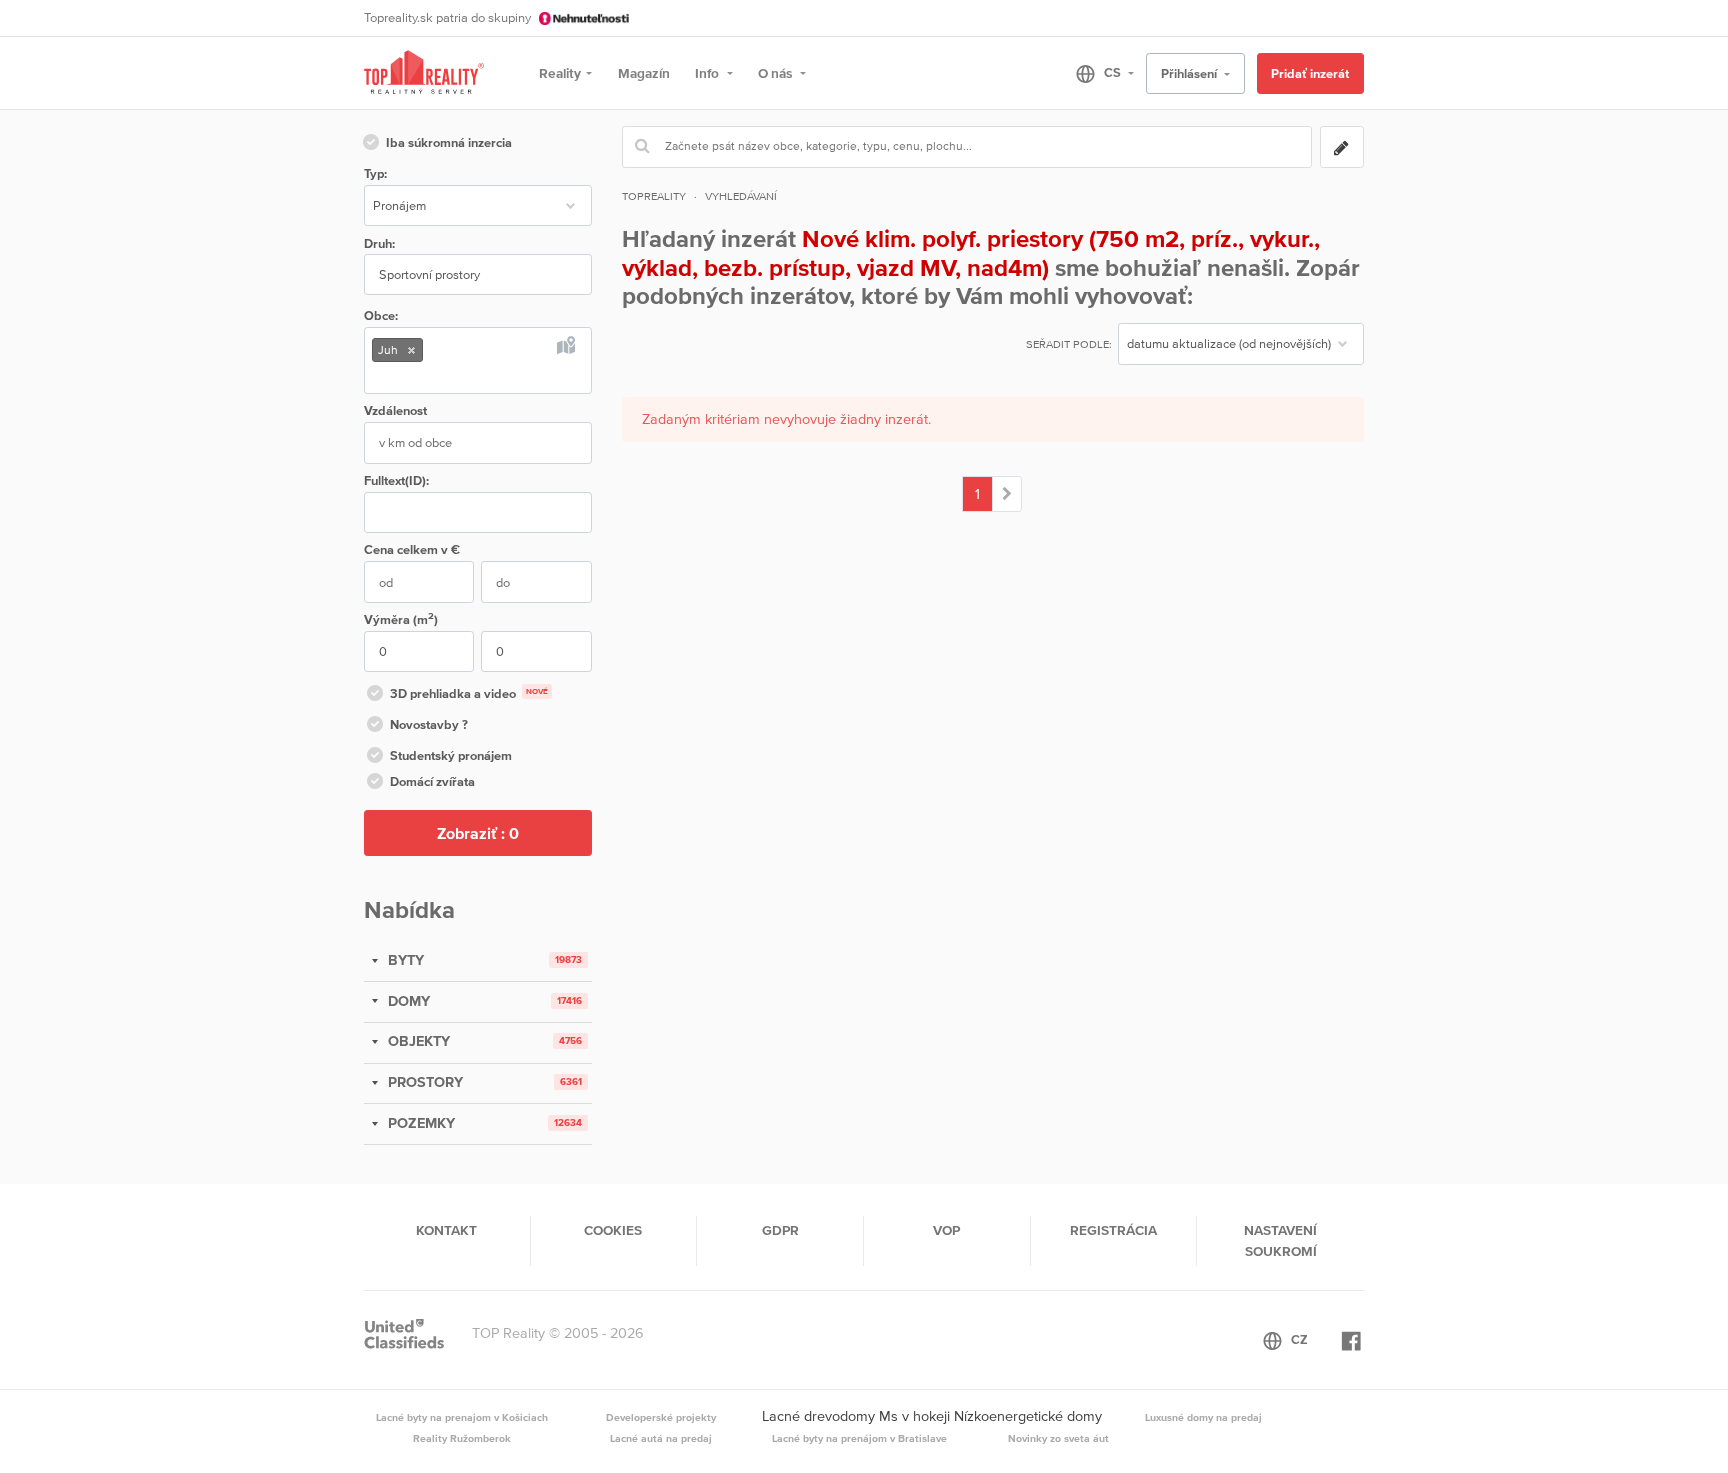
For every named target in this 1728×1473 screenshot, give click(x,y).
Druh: (379, 243)
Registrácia (1113, 1230)
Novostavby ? (429, 724)
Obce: (381, 315)
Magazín (644, 73)
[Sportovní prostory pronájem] (1007, 494)
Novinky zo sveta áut (1058, 1438)
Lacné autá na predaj (661, 1438)
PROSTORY (423, 1082)
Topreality (654, 196)
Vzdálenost (395, 410)
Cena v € (412, 549)
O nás (776, 73)
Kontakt (446, 1230)
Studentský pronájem (451, 755)
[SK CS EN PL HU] (1096, 73)
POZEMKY (419, 1123)
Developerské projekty (661, 1417)
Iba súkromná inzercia (449, 142)
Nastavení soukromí (1280, 1240)
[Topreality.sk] (424, 73)
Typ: (375, 173)
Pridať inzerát (1310, 73)
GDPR (780, 1230)
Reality (560, 73)
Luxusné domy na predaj (1203, 1417)
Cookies (613, 1230)
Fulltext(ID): (396, 480)
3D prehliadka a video (469, 693)
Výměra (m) (401, 618)
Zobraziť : (478, 833)
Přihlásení (1190, 73)
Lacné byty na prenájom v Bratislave (859, 1438)
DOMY (407, 1001)
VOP (946, 1230)
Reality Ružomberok (462, 1438)
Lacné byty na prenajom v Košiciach (462, 1417)
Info (708, 73)
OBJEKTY (417, 1041)
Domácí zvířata (432, 781)
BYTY (404, 960)
